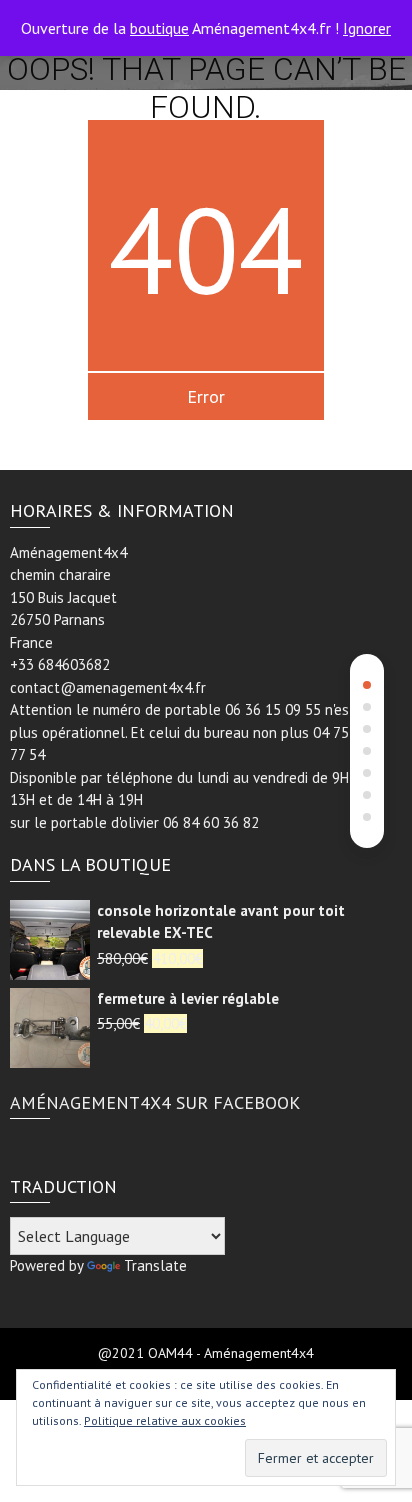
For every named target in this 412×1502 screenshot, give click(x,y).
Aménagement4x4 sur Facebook (155, 1102)
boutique (159, 28)
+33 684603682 (60, 664)
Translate (155, 1265)
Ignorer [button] (367, 28)
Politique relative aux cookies (165, 1420)
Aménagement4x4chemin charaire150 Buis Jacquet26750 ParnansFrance (68, 597)
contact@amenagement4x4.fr (108, 687)
